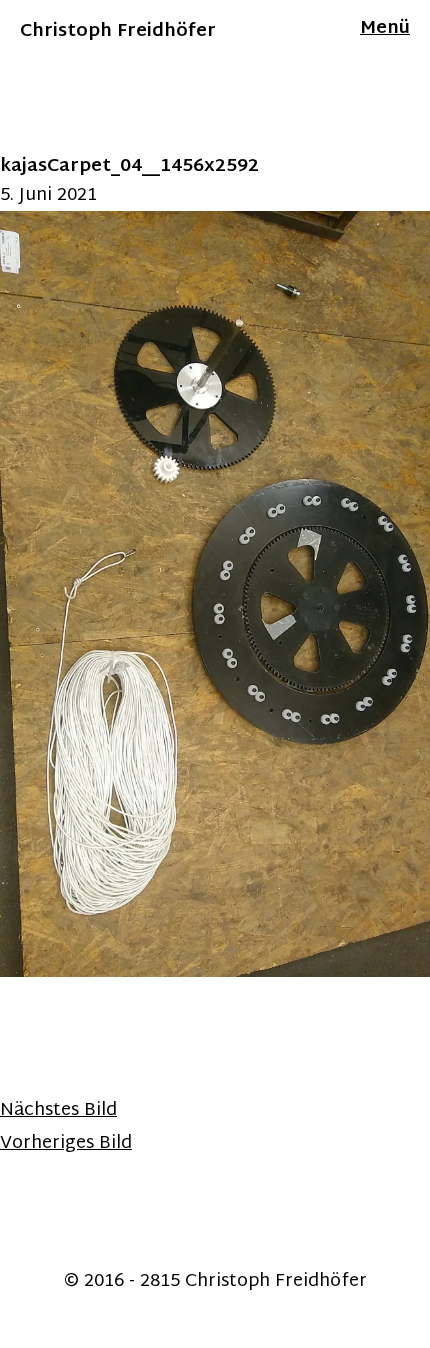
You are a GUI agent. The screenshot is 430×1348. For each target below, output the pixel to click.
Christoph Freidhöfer (118, 31)
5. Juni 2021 (48, 195)
